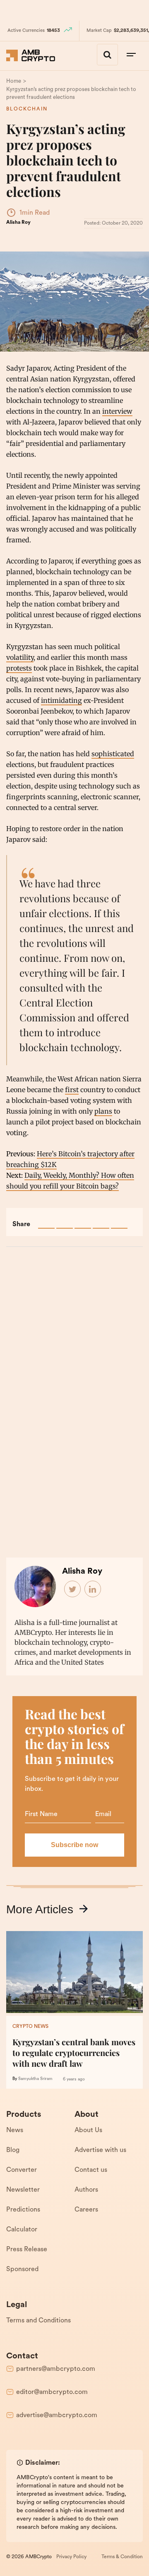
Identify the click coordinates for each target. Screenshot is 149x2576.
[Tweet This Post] (65, 1220)
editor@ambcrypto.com (52, 2392)
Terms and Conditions (38, 2321)
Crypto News (30, 2027)
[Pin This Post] (83, 1220)
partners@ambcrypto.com (56, 2369)
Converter (22, 2170)
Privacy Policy (71, 2557)
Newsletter (23, 2190)
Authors (86, 2190)
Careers (86, 2210)
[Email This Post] (101, 1220)
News (15, 2130)
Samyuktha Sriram (35, 2079)
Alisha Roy (18, 223)
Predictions (23, 2210)
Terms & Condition (122, 2557)
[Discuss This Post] (119, 1220)
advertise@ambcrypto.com (57, 2415)
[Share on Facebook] (46, 1220)
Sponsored (22, 2269)
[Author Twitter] (73, 1589)
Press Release (27, 2250)
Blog (13, 2150)
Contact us (91, 2170)
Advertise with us (100, 2150)
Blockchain (27, 109)
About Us (88, 2130)
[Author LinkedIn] (93, 1589)
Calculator (22, 2230)
